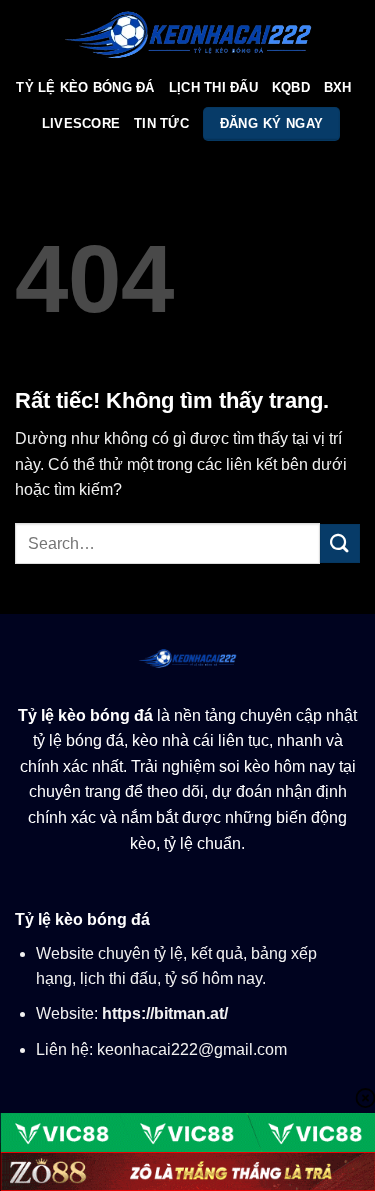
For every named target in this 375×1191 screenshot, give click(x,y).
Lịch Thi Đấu (213, 87)
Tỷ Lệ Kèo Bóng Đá (85, 87)
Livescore (81, 123)
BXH (338, 87)
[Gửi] (340, 543)
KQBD (291, 87)
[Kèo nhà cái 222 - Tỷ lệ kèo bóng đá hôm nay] (187, 35)
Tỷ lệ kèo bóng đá (85, 715)
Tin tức (161, 123)
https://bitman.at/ (165, 1013)
